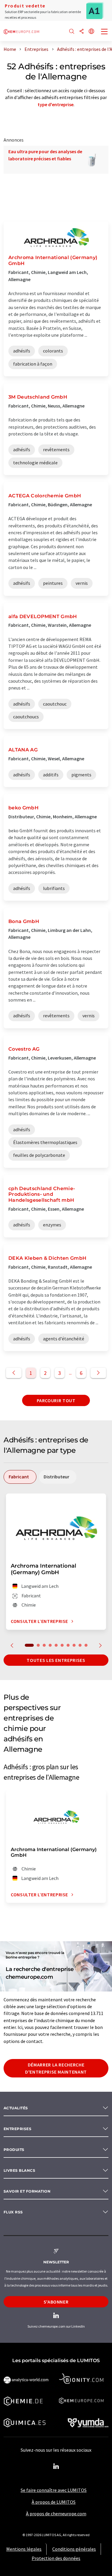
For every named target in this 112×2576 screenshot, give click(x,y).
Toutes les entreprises (56, 1660)
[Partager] (82, 32)
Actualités (16, 2108)
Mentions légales (24, 2549)
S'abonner (56, 2302)
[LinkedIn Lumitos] (56, 2467)
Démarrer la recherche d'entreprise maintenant (56, 2068)
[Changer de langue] (91, 32)
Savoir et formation (27, 2191)
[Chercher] (72, 32)
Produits (14, 2150)
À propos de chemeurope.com (56, 2514)
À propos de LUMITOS (54, 2502)
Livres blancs (19, 2170)
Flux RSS (13, 2212)
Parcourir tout (56, 1400)
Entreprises (17, 2129)
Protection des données (56, 2558)
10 (86, 1645)
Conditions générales (74, 2549)
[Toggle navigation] (105, 32)
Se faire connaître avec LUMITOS (54, 2490)
